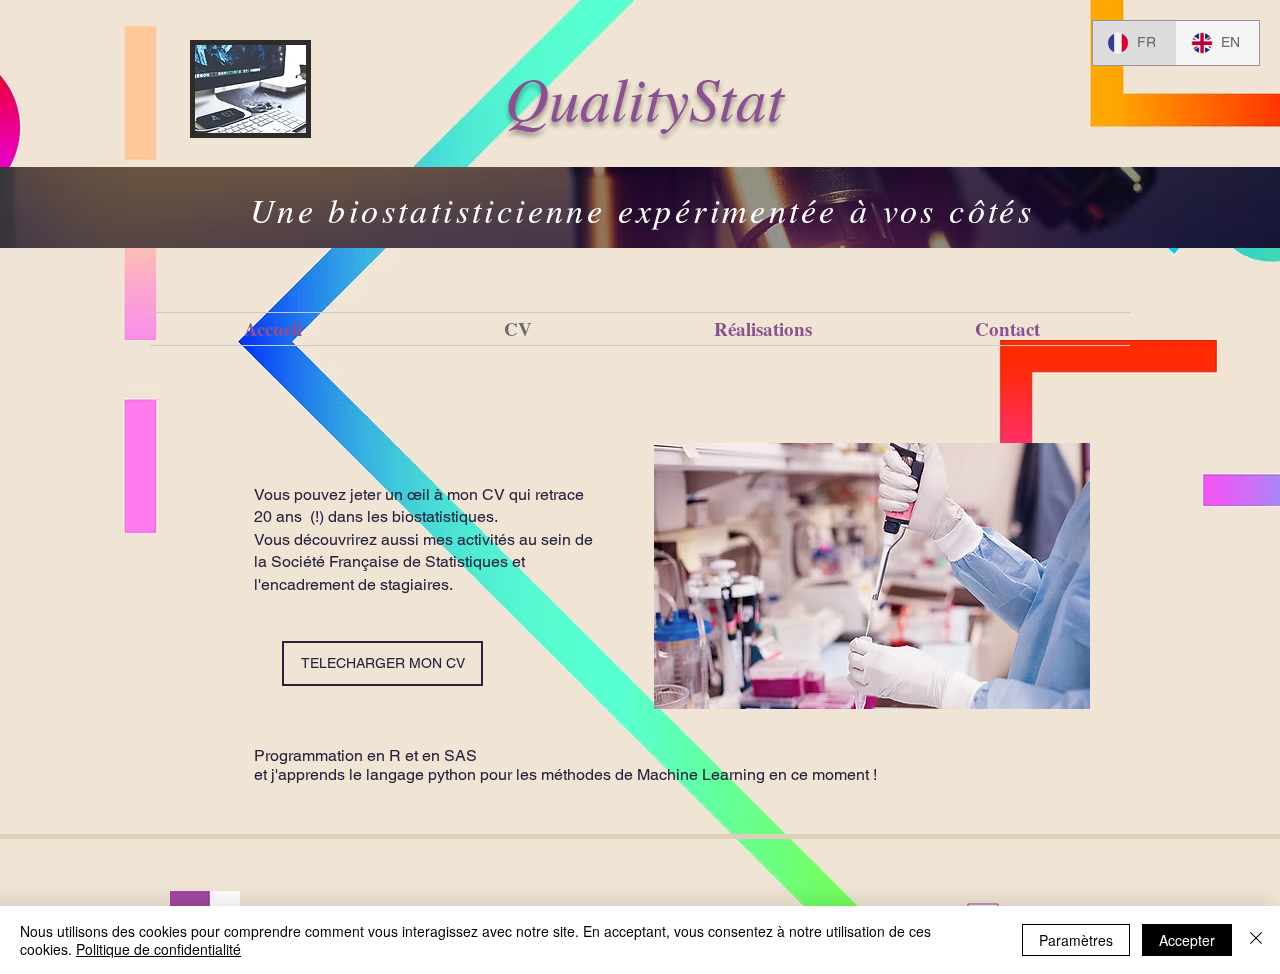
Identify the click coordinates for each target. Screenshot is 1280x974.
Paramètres (1076, 940)
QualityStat (644, 96)
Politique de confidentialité (158, 949)
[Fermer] (1256, 940)
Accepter (1187, 940)
